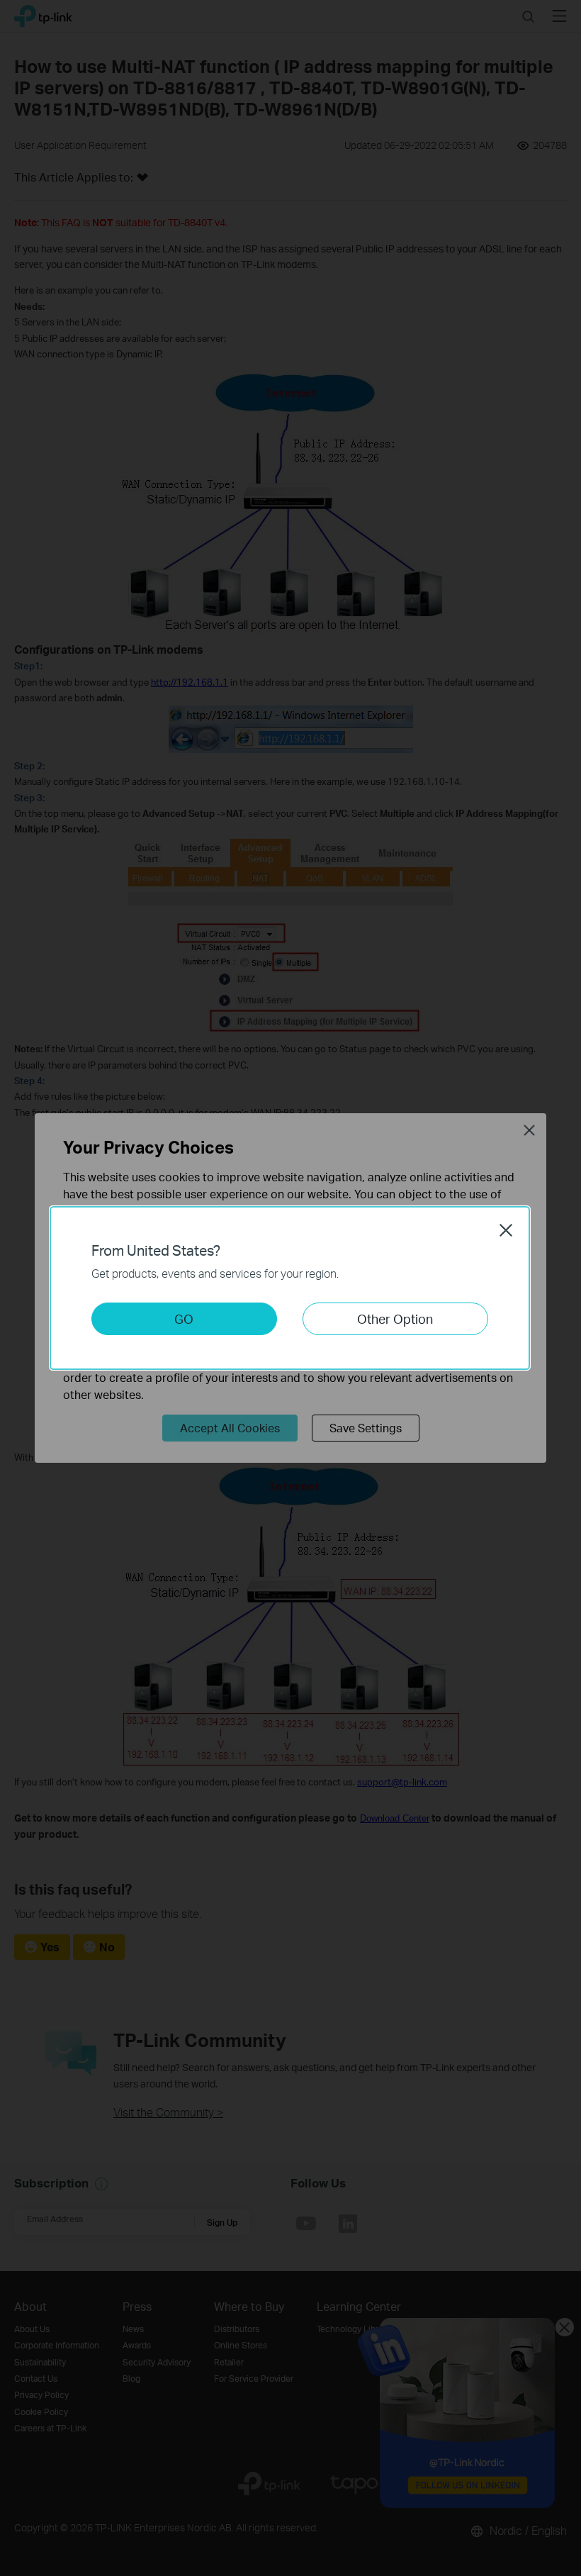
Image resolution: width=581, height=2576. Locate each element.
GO (184, 1318)
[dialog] (290, 1288)
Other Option (395, 1318)
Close (506, 1230)
